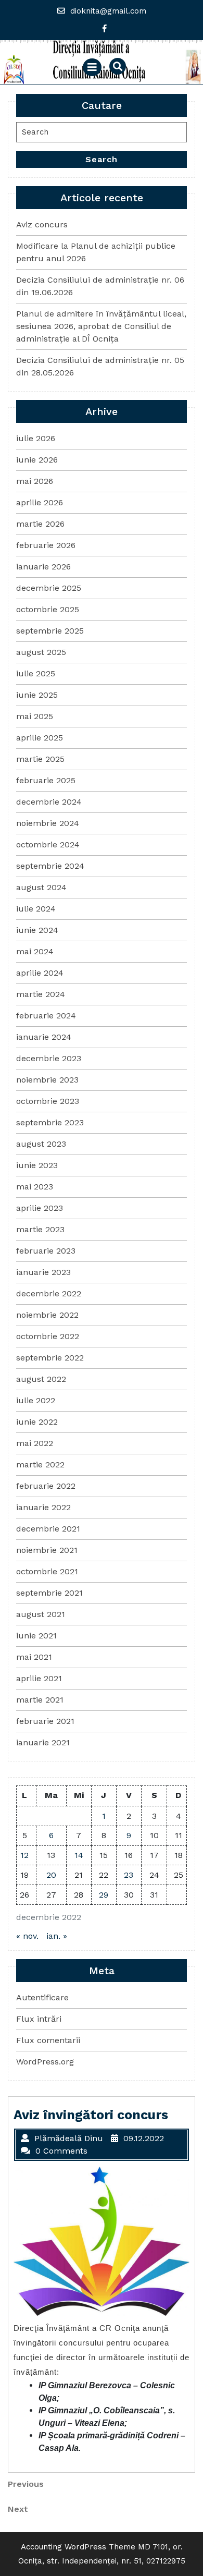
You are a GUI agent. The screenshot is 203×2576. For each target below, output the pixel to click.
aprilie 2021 (39, 1678)
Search (102, 159)
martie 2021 (40, 1700)
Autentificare (42, 1997)
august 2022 (41, 1379)
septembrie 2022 (50, 1358)
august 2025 (41, 652)
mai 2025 (35, 716)
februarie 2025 (46, 780)
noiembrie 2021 (47, 1550)
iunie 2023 (37, 1165)
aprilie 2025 (40, 738)
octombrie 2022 (48, 1336)
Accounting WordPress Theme (78, 2547)
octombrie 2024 (48, 845)
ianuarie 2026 (43, 567)
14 (79, 1855)
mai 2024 (35, 951)
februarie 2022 (46, 1486)
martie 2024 (41, 994)
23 (129, 1875)
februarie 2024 (46, 1016)
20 (51, 1875)
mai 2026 (35, 481)
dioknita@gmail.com (108, 11)
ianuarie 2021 (43, 1742)
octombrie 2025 (48, 609)
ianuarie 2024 (44, 1037)
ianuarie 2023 (43, 1272)
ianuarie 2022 (43, 1507)
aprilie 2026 (40, 502)
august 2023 (41, 1144)
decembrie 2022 (49, 1293)
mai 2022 (35, 1443)
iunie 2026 (37, 460)
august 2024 (41, 887)
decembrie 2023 (49, 1058)
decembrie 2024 (49, 802)
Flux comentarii (48, 2040)
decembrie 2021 (48, 1529)
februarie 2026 (46, 545)
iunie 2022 (37, 1422)
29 (104, 1895)
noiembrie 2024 (48, 823)
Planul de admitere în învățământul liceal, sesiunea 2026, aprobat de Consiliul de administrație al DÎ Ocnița (101, 326)
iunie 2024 (37, 930)
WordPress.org (45, 2062)
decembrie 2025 (49, 588)
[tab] (92, 67)
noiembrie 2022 (47, 1315)
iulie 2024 (36, 909)
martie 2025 (40, 759)
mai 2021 (34, 1657)
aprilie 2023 (40, 1208)
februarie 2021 (45, 1721)
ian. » (57, 1936)
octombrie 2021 (47, 1571)
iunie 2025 (37, 695)
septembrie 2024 (50, 866)
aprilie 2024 (40, 973)
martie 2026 (40, 524)
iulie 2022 (36, 1400)
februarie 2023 (46, 1251)
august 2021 (41, 1614)
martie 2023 (40, 1229)
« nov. (27, 1936)
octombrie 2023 (48, 1101)
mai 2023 (35, 1187)
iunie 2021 (36, 1636)
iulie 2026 (36, 438)
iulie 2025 (36, 673)
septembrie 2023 (50, 1122)
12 (24, 1855)
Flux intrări (39, 2019)
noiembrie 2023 (47, 1080)
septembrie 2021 (49, 1593)
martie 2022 (40, 1465)
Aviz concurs (42, 224)
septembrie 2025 (50, 631)
